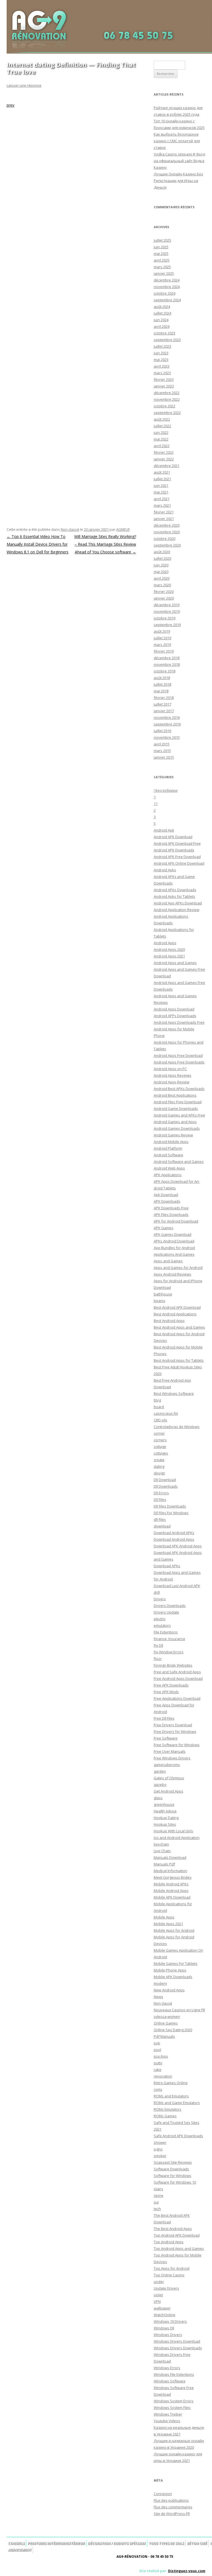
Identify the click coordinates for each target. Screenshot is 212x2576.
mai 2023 (161, 360)
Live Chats (162, 1851)
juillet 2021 (162, 479)
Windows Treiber (168, 2414)
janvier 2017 (164, 711)
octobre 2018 (165, 671)
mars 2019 (162, 645)
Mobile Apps (164, 1917)
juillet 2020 (162, 558)
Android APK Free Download (177, 857)
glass (158, 1798)
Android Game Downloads (176, 1108)
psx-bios (161, 2056)
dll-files (160, 1519)
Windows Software (170, 2381)
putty (158, 2063)
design (159, 1473)
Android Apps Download (174, 1009)
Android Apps (165, 943)
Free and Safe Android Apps (177, 1672)
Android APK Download (173, 837)
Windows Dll (164, 2328)
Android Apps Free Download (178, 1055)
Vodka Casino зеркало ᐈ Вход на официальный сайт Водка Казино (179, 161)
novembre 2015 (167, 737)
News (158, 1997)
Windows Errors (167, 2368)
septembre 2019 (167, 625)
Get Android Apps (169, 1791)
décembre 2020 (167, 525)
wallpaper (162, 2308)
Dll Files (160, 1500)
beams (160, 1301)
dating (159, 1466)
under (159, 2282)
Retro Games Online (171, 2083)
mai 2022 (161, 439)
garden (160, 1771)
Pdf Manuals (164, 2036)
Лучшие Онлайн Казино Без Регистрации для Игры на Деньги (178, 181)
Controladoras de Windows (177, 1427)
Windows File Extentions (174, 2374)
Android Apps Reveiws (173, 1075)
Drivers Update (166, 1612)
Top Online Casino (169, 2275)
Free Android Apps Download (178, 1678)
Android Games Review (173, 1135)
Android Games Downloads (177, 1128)
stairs (158, 2189)
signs (158, 2149)
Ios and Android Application (177, 1838)
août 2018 (162, 678)
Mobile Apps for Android (174, 1930)
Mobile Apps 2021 (168, 1924)
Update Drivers (166, 2288)
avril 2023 (162, 366)
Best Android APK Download (177, 1307)
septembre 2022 (167, 413)
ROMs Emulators (168, 2109)
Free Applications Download (177, 1698)
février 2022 (164, 452)
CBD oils (161, 1420)
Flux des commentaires (173, 2507)
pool (157, 2050)
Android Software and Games (179, 1162)
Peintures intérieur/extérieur (56, 2543)
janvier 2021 (164, 519)
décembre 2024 (167, 280)
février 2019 (164, 651)
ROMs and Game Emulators (177, 2103)
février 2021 (164, 512)
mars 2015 (162, 751)
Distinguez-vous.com (187, 2571)
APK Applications (168, 1175)
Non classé (70, 529)
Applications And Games (174, 1254)
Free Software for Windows (177, 1745)
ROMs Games (165, 2116)
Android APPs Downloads (175, 1016)
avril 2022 (162, 446)
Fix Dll (158, 1645)
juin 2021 (161, 485)
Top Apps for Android (172, 2268)
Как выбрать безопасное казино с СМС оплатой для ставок (177, 141)
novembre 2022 (167, 399)
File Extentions (166, 1632)
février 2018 (164, 698)
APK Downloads (167, 1201)
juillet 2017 (162, 704)
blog (157, 1400)
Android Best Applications (175, 1095)
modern (160, 1983)
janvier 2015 (164, 757)
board (159, 1407)
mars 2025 (162, 267)
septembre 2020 (167, 545)
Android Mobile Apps (171, 1142)
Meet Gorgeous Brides (173, 1877)
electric (160, 1619)
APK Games (164, 1228)
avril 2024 (162, 326)
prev (10, 105)
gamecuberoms (167, 1765)
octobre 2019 (165, 618)
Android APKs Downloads (175, 890)
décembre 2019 (167, 605)
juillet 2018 (162, 684)
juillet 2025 (162, 240)
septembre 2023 (167, 340)
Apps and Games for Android (178, 1268)
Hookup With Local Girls (173, 1831)
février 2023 (164, 379)
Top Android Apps (169, 2242)
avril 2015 (162, 744)
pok (157, 2043)
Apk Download (166, 1195)
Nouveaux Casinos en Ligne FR (179, 2010)
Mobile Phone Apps (170, 1970)
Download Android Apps (174, 1539)
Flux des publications (171, 2500)
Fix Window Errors (169, 1652)
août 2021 (162, 472)
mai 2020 (161, 572)
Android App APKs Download (178, 903)
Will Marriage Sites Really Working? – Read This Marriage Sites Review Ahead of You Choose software (105, 544)
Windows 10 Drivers (170, 2321)
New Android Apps (169, 1990)
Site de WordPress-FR (172, 2514)
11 (156, 804)
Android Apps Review (172, 1082)
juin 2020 (161, 565)
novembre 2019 (167, 611)
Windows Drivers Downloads (178, 2348)
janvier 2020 (164, 598)
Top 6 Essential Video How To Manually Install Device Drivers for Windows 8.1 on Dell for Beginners (38, 544)
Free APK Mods (166, 1692)
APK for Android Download (176, 1221)
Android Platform (168, 1148)
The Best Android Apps (173, 2229)
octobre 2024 (165, 293)
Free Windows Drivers (172, 1758)
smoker (160, 2156)
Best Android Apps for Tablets (179, 1360)
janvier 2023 (164, 386)
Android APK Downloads (174, 850)
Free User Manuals (170, 1751)
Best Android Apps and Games (179, 1327)
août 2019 (162, 631)
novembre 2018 (167, 664)
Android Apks (165, 870)
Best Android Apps (169, 1321)
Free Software (166, 1738)
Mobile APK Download (172, 1897)
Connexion (163, 2494)
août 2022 (162, 419)
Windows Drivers (168, 2335)
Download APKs (167, 1566)
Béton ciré (197, 2543)
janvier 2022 (164, 459)
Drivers (160, 1599)
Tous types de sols (166, 2543)
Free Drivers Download (173, 1725)
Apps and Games (168, 1261)
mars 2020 (162, 585)
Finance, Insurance (169, 1639)
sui (156, 2202)
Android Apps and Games (175, 963)
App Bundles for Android (174, 1248)
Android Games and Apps (175, 1122)
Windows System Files (172, 2408)
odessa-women (167, 2017)
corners (160, 1440)
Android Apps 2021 (169, 956)
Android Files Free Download (178, 1102)
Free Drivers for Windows (175, 1732)
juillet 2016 (162, 731)
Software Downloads (171, 2169)
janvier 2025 (164, 273)
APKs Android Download (174, 1241)
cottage (160, 1447)
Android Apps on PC (170, 1069)
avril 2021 (162, 499)
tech (157, 2209)
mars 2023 (162, 373)
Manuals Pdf (164, 1864)
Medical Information (170, 1871)
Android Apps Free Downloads (179, 1062)
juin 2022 (161, 432)
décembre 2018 (167, 658)
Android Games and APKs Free (179, 1115)
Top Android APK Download (177, 2235)
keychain (161, 1844)
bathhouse (163, 1294)
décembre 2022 (167, 393)
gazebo (160, 1785)
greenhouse (164, 1804)
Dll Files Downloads (170, 1506)
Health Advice (165, 1811)
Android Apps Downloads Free (179, 1022)
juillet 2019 (162, 638)
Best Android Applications (175, 1314)
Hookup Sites (165, 1824)
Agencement (20, 2550)
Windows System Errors (174, 2401)
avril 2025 (162, 260)
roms (158, 2089)
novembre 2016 (167, 717)
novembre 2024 (167, 287)
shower (160, 2142)
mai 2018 (161, 691)
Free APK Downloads (171, 1685)
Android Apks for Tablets (174, 896)
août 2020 (162, 552)
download (162, 1526)
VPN (157, 2301)
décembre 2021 (167, 466)
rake (158, 2070)
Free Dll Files (164, 1718)
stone (159, 2195)
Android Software (169, 1155)
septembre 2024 (167, 300)
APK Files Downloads (171, 1215)
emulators (162, 1625)
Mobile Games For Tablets (176, 1963)
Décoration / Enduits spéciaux (117, 2543)
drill (157, 1592)
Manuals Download (170, 1857)
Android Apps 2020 (169, 949)
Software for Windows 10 (175, 2182)
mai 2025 (161, 254)
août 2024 (162, 307)
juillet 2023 (162, 346)
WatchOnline (165, 2315)
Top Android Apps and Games (179, 2248)
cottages (161, 1453)
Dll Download (165, 1480)
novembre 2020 (167, 532)
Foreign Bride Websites (173, 1665)
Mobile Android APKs (171, 1884)
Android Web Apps (169, 1168)
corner (159, 1433)
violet (158, 2295)
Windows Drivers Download (177, 2341)
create (159, 1460)
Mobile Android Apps (171, 1891)
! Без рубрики (166, 790)
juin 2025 (161, 247)
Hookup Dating (166, 1818)
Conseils (16, 2543)
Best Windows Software (174, 1393)
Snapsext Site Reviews (173, 2162)
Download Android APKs (174, 1533)
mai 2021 (161, 492)
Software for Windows (173, 2176)
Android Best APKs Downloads (179, 1089)
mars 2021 (162, 505)
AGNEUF (123, 529)
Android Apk (164, 830)
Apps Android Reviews (173, 1274)
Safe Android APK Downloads (178, 2136)
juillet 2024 (162, 313)
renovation (163, 2076)
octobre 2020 (165, 539)
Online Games (166, 2023)
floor (158, 1659)
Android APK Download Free (177, 843)
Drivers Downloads (170, 1606)
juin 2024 (161, 320)
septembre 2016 (167, 724)
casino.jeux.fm (166, 1413)
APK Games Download (173, 1234)
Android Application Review (177, 910)
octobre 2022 (165, 406)
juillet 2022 (162, 426)
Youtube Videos (167, 2421)
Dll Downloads (166, 1486)
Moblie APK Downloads (173, 1977)
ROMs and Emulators (171, 2096)
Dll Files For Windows (171, 1513)
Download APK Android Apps (178, 1546)
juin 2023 (161, 353)
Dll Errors (161, 1493)
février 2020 (164, 592)
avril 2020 (162, 578)
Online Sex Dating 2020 (173, 2030)
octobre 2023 (165, 333)
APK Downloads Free (171, 1208)
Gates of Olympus (169, 1778)
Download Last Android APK (177, 1586)
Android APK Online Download (179, 863)
